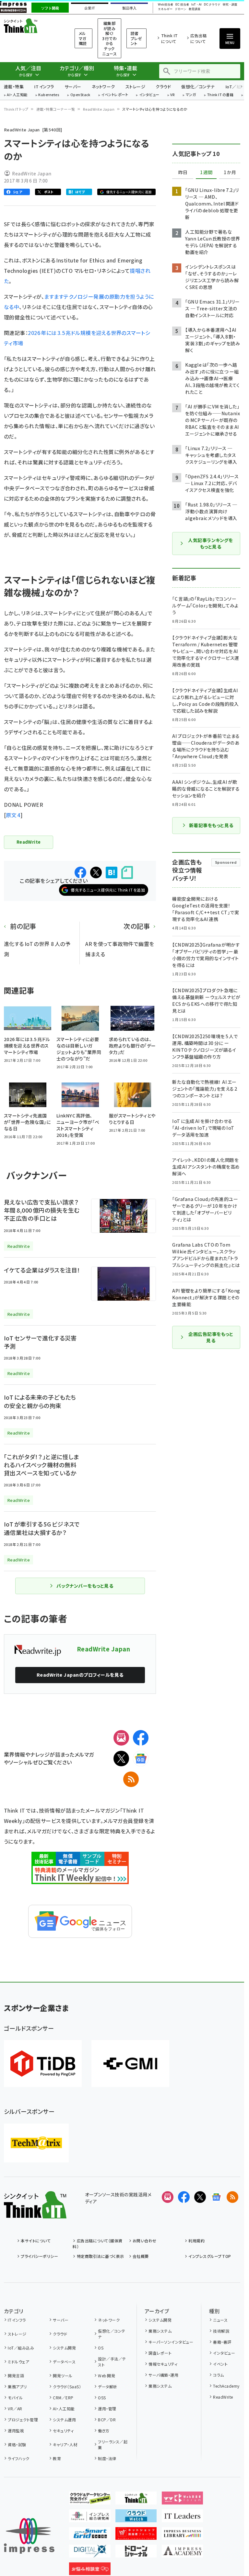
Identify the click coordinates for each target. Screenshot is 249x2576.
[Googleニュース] (141, 1759)
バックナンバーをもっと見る (85, 1586)
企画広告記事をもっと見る (211, 1337)
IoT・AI (196, 5)
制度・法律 (107, 2458)
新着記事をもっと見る (211, 825)
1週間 (206, 172)
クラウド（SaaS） (67, 2387)
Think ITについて (169, 38)
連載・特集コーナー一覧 (56, 109)
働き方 (104, 2431)
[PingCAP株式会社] (43, 2064)
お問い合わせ (145, 2241)
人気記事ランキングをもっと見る (210, 543)
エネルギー (165, 9)
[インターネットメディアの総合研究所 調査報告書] (90, 2517)
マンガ (191, 95)
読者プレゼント (136, 38)
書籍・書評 (222, 2342)
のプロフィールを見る (80, 1675)
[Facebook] (141, 1738)
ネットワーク (103, 87)
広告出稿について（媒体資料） (97, 2243)
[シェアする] (80, 872)
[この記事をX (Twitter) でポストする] (96, 872)
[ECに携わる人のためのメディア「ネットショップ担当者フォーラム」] (136, 2535)
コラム (218, 2375)
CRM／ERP (63, 2398)
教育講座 (195, 9)
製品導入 (129, 8)
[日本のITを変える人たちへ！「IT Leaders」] (183, 2517)
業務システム (160, 2331)
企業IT (90, 8)
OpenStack (80, 95)
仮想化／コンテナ (198, 87)
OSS (102, 2398)
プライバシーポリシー (39, 2256)
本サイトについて (36, 2241)
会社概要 (141, 2256)
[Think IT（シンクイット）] (35, 2213)
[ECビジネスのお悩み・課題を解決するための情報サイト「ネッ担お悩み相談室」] (90, 2570)
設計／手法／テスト (112, 2362)
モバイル (15, 2398)
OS (101, 2348)
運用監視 (16, 2431)
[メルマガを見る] (168, 2197)
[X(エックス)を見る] (200, 2197)
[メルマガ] (121, 1738)
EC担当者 (182, 5)
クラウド (163, 87)
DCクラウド (212, 5)
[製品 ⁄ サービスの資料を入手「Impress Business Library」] (183, 2535)
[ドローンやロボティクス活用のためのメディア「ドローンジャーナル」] (136, 2552)
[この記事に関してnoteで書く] (127, 873)
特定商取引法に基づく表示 (100, 2256)
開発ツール (63, 2376)
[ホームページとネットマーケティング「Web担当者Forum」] (183, 2499)
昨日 (183, 172)
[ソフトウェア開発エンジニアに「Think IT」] (136, 2499)
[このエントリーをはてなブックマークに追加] (112, 872)
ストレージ (135, 87)
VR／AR (15, 2409)
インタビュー (149, 95)
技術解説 (221, 2331)
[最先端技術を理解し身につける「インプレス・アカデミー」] (183, 2552)
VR (172, 95)
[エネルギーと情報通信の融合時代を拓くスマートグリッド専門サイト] (90, 2535)
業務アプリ (17, 2387)
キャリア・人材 (65, 2444)
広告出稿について (198, 38)
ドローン (181, 9)
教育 (57, 2458)
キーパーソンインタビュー (171, 2342)
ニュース (220, 2320)
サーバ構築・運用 (163, 2375)
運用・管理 (107, 2409)
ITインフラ (44, 87)
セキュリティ (63, 2431)
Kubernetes (49, 95)
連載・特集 (14, 87)
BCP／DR (107, 2420)
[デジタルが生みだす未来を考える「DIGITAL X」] (90, 2552)
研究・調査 (230, 5)
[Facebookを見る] (184, 2197)
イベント (220, 2364)
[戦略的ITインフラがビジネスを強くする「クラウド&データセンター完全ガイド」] (90, 2499)
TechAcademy (226, 2386)
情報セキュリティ (163, 2364)
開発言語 (16, 2376)
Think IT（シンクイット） (31, 26)
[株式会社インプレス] (29, 2536)
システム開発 (64, 2348)
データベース (64, 2362)
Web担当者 (166, 5)
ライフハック (18, 2458)
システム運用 (64, 2420)
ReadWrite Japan (99, 109)
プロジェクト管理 (23, 2420)
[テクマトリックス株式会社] (36, 2143)
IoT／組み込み (21, 2348)
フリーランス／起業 (113, 2444)
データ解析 (107, 2387)
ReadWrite (223, 2397)
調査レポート (160, 2353)
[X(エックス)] (121, 1759)
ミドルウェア (18, 2362)
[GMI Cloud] (130, 2064)
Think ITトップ (16, 109)
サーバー (73, 87)
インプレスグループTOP (210, 2256)
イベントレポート (115, 95)
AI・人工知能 (17, 95)
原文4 (13, 815)
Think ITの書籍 (220, 95)
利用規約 (196, 2241)
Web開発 (107, 2376)
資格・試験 (17, 2444)
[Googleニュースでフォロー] (216, 2197)
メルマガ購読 (83, 38)
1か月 (230, 172)
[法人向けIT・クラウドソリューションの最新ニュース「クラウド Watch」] (136, 2517)
